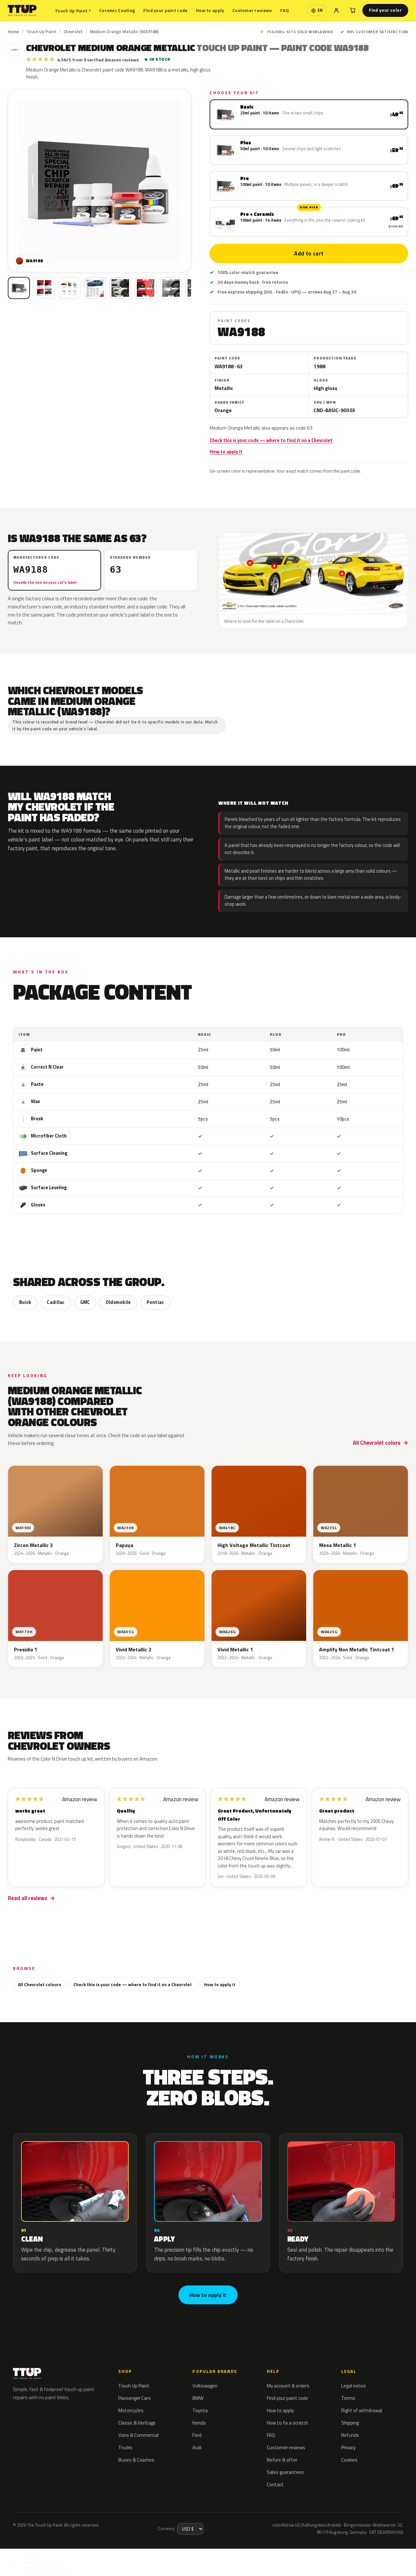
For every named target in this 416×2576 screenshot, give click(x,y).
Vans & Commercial (138, 2435)
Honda (199, 2423)
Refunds (350, 2435)
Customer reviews (252, 10)
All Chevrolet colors (377, 1443)
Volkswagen (205, 2386)
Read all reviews (27, 1898)
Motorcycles (131, 2410)
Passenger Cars (135, 2398)
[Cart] (353, 10)
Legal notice (354, 2386)
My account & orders (288, 2386)
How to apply (210, 10)
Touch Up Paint (73, 11)
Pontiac (155, 1302)
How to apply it (226, 452)
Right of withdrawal (362, 2410)
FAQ (285, 10)
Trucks (125, 2447)
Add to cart (309, 254)
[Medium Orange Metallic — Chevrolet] (44, 288)
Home (13, 32)
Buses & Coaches (136, 2460)
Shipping (350, 2423)
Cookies (349, 2460)
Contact (275, 2485)
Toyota (200, 2410)
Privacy (348, 2447)
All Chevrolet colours (39, 1984)
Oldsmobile (118, 1302)
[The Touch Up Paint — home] (22, 11)
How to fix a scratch (287, 2423)
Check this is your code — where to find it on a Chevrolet (271, 440)
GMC (85, 1302)
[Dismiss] (80, 2555)
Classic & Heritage (137, 2423)
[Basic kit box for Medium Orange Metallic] (19, 288)
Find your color (385, 10)
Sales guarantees (285, 2472)
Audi (197, 2447)
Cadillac (56, 1302)
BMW (198, 2398)
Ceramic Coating (117, 10)
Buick (25, 1302)
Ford (197, 2435)
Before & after (282, 2460)
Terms (348, 2398)
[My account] (336, 10)
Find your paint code (166, 10)
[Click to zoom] (99, 181)
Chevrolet (73, 32)
